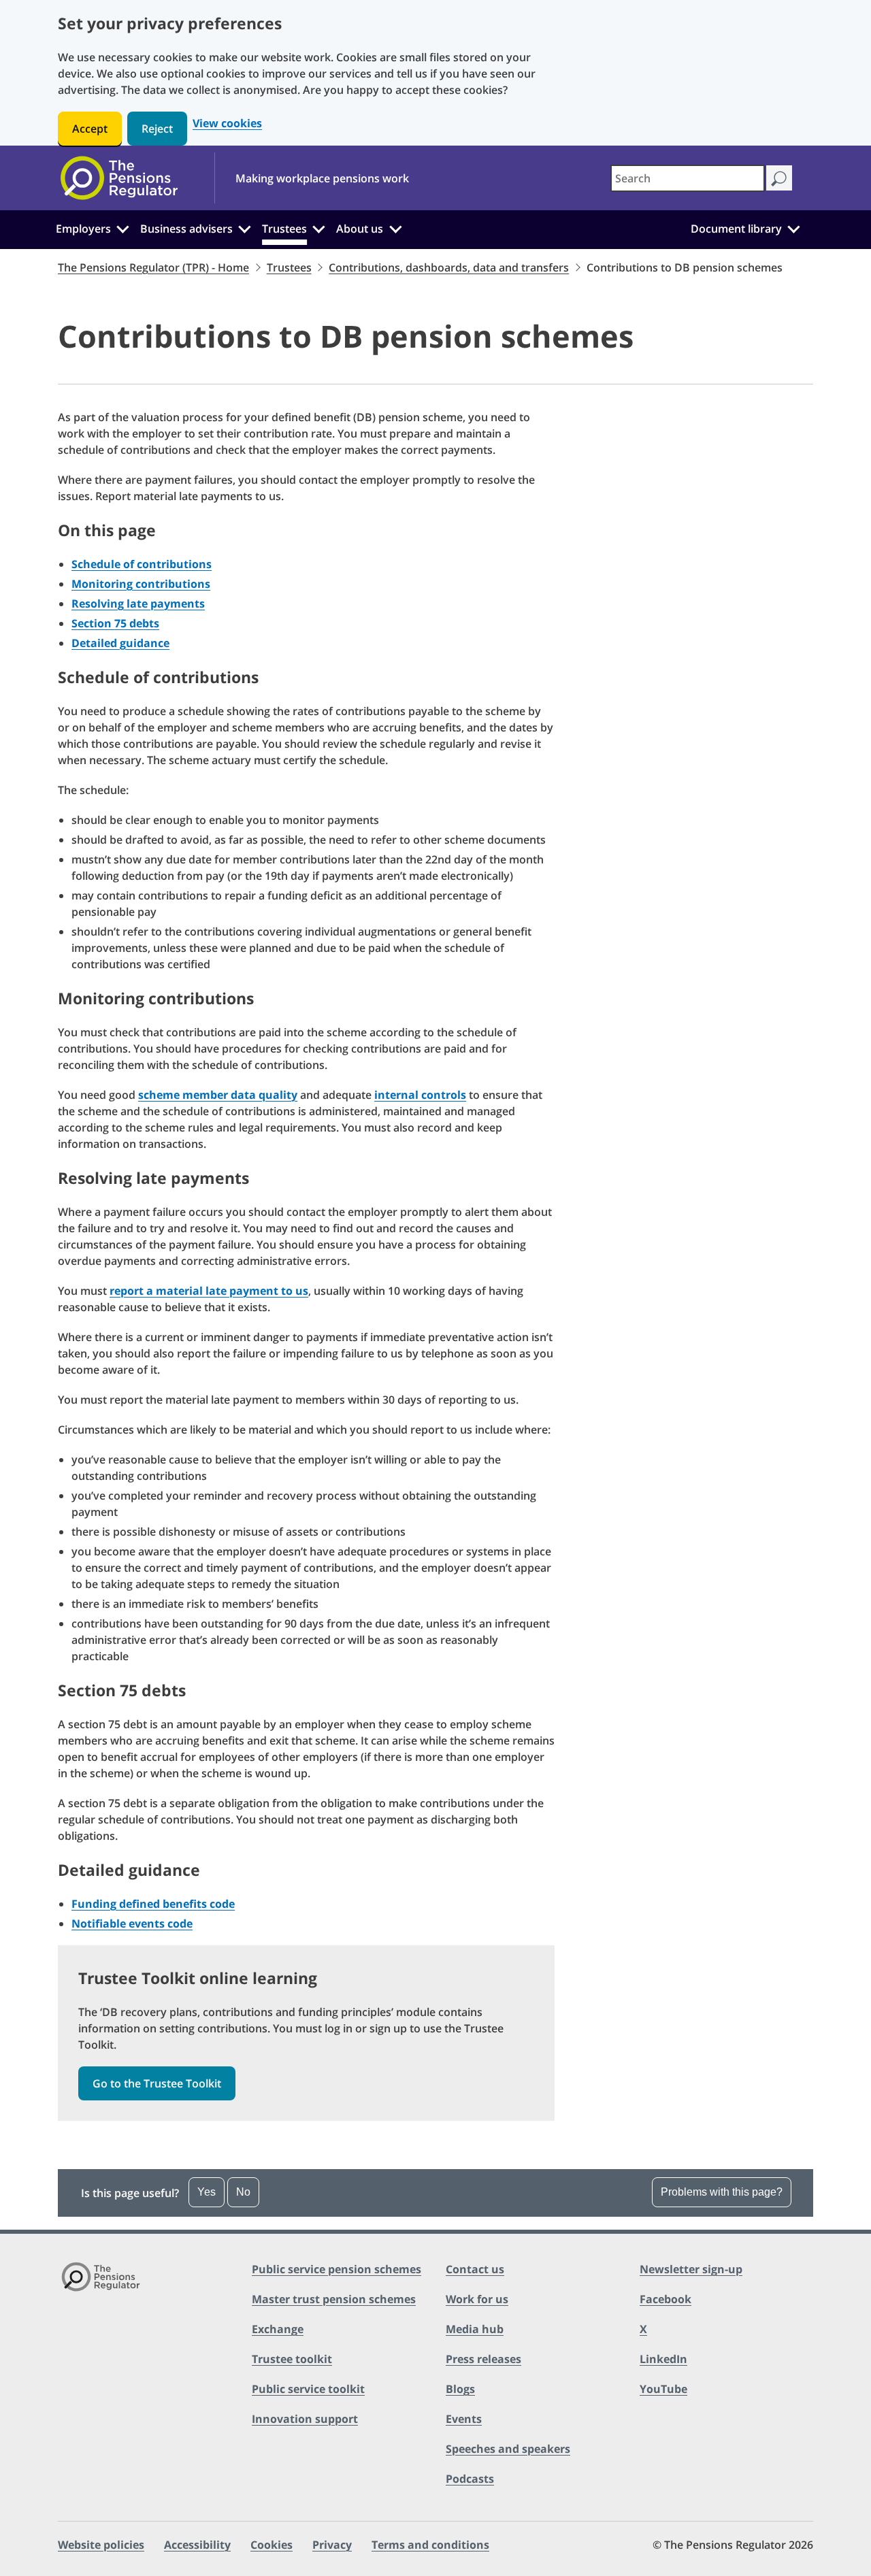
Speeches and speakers (508, 2449)
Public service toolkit (308, 2389)
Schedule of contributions (142, 564)
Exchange (278, 2329)
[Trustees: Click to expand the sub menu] (319, 227)
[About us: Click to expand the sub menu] (395, 227)
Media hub (475, 2329)
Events (464, 2419)
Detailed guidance (120, 643)
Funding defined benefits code (153, 1904)
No (243, 2192)
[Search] (779, 178)
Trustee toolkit (292, 2359)
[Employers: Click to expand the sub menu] (122, 227)
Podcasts (470, 2479)
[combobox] (688, 178)
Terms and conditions (430, 2545)
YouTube (663, 2389)
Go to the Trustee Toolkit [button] (157, 2083)
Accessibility (197, 2545)
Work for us (477, 2299)
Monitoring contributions (141, 584)
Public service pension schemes (336, 2269)
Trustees (284, 229)
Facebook (665, 2299)
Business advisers (186, 229)
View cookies (227, 123)
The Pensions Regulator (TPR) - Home (153, 267)
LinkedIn (663, 2359)
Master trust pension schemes (334, 2299)
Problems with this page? (722, 2192)
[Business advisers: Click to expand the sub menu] (245, 227)
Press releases (483, 2359)
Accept (90, 129)
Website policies (101, 2545)
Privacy (332, 2545)
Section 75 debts (115, 623)
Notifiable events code (132, 1923)
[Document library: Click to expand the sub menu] (793, 227)
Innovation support (305, 2419)
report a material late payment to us (209, 1291)
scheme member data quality (218, 1095)
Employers (83, 229)
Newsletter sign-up (691, 2269)
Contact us (475, 2269)
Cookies (272, 2545)
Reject (157, 129)
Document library (736, 229)
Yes (207, 2192)
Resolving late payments (138, 604)
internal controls (420, 1095)
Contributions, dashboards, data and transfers (449, 267)
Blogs (460, 2389)
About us (360, 229)
